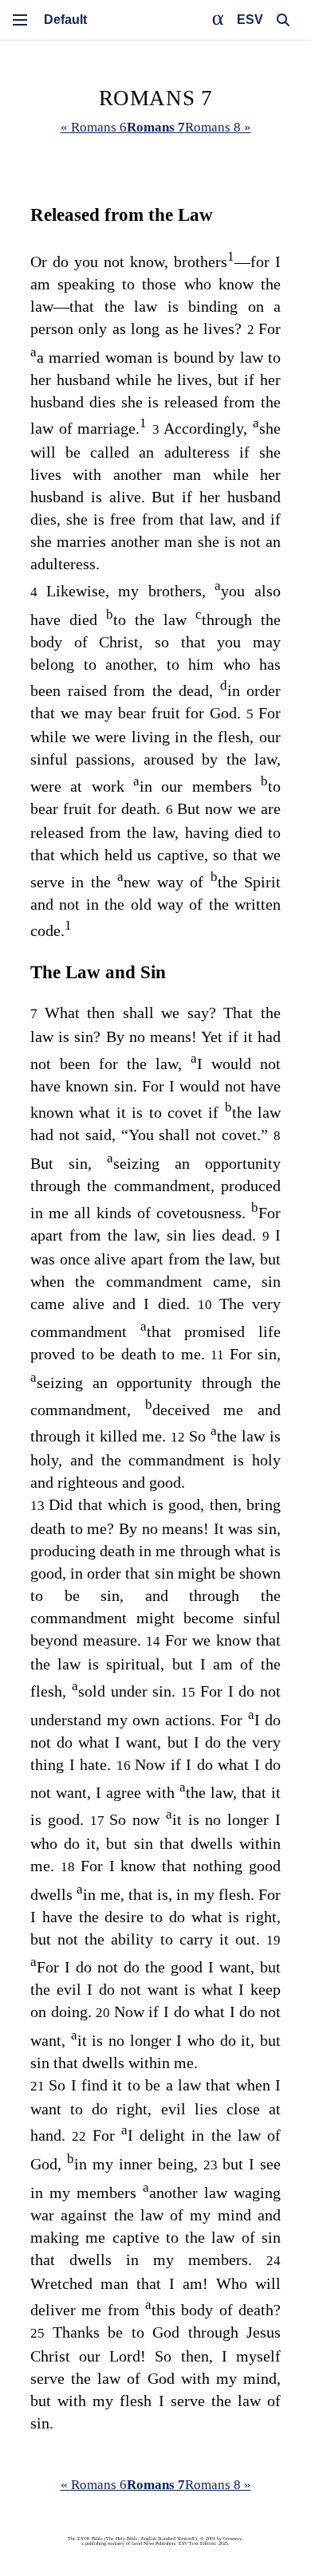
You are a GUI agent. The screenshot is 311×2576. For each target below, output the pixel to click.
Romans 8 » (218, 127)
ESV (250, 20)
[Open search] (283, 20)
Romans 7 (156, 127)
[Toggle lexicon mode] (218, 20)
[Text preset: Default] (65, 20)
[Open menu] (20, 20)
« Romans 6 (94, 127)
